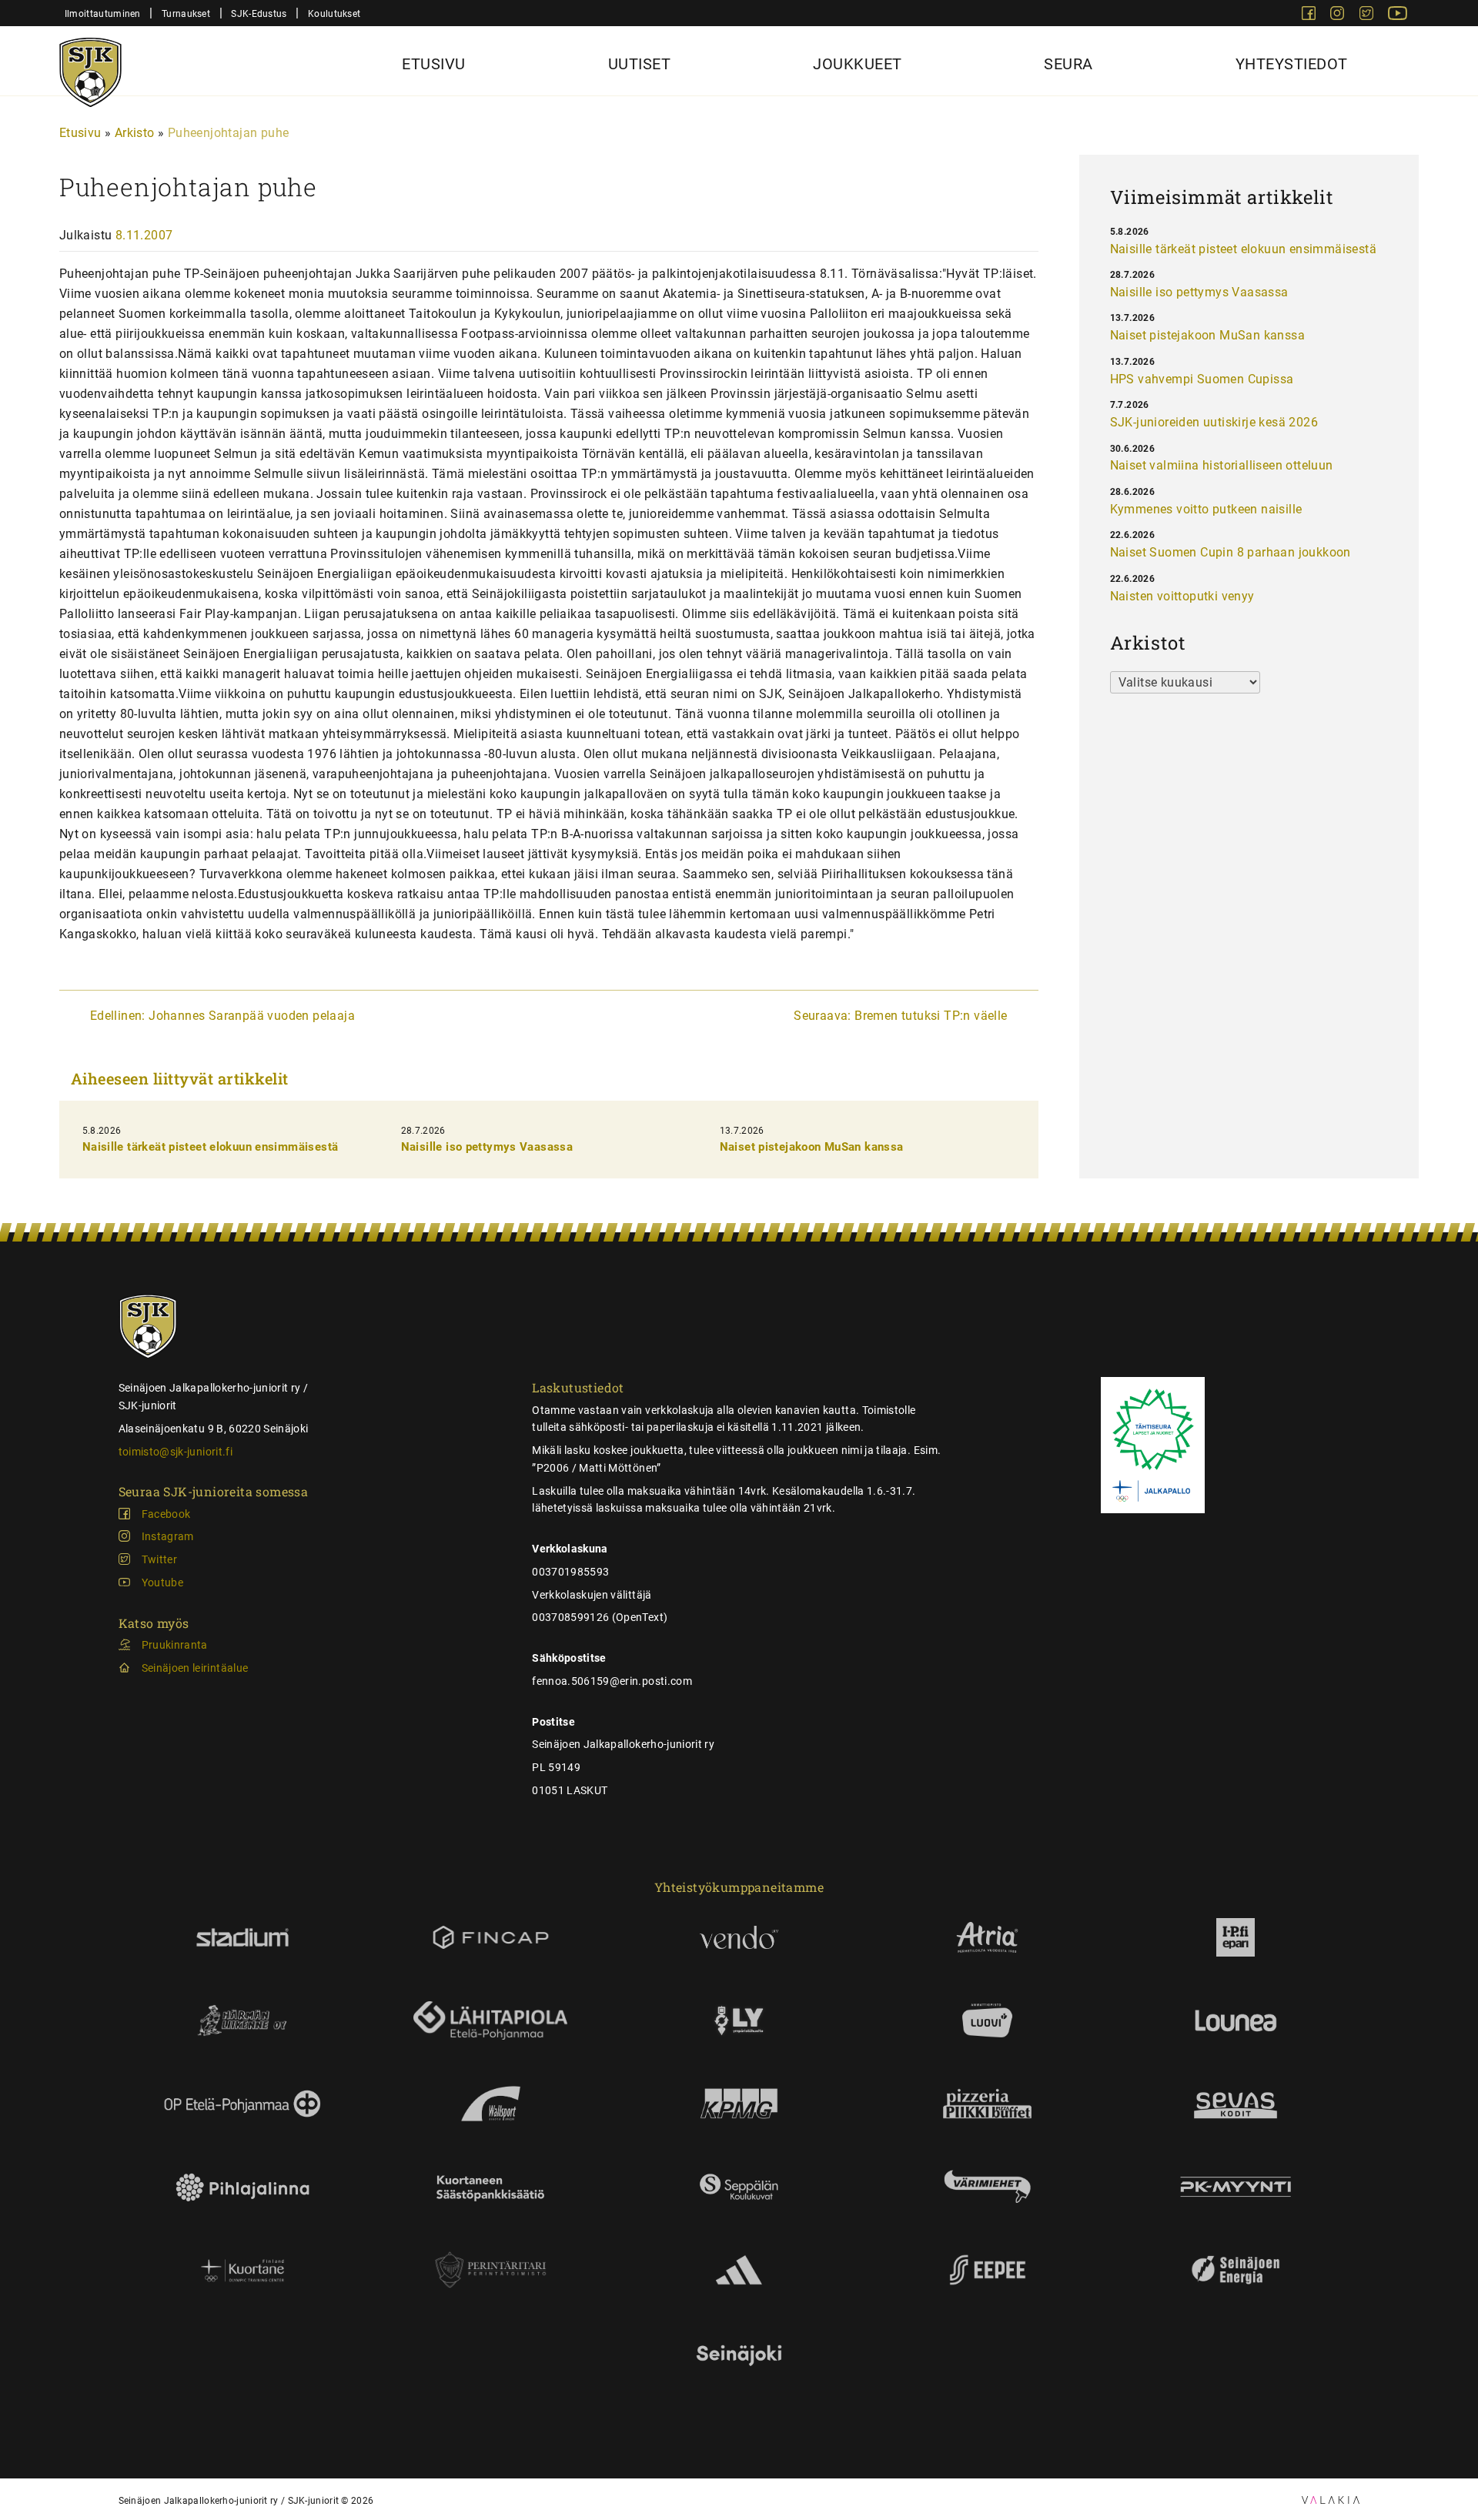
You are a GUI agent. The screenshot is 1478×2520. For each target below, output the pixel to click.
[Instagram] (1339, 16)
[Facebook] (1310, 16)
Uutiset (640, 64)
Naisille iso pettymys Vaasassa (487, 1147)
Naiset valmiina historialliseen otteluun (1222, 465)
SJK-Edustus (259, 13)
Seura (1068, 64)
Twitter (159, 1559)
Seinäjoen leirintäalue (195, 1668)
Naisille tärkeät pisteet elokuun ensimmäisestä (211, 1147)
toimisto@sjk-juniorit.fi (176, 1452)
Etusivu (434, 64)
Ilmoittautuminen (103, 13)
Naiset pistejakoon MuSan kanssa (812, 1147)
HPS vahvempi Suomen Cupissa (1202, 379)
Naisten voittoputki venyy (1182, 596)
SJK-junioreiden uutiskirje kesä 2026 (1214, 422)
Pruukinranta (175, 1645)
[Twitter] (1368, 16)
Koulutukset (334, 13)
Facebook (166, 1514)
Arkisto (135, 133)
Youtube (162, 1583)
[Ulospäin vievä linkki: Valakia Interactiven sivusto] (1331, 2500)
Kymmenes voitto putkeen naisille (1206, 509)
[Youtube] (1398, 16)
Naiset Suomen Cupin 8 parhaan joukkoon (1231, 552)
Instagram (168, 1536)
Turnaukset (186, 13)
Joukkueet (858, 64)
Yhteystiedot (1292, 64)
